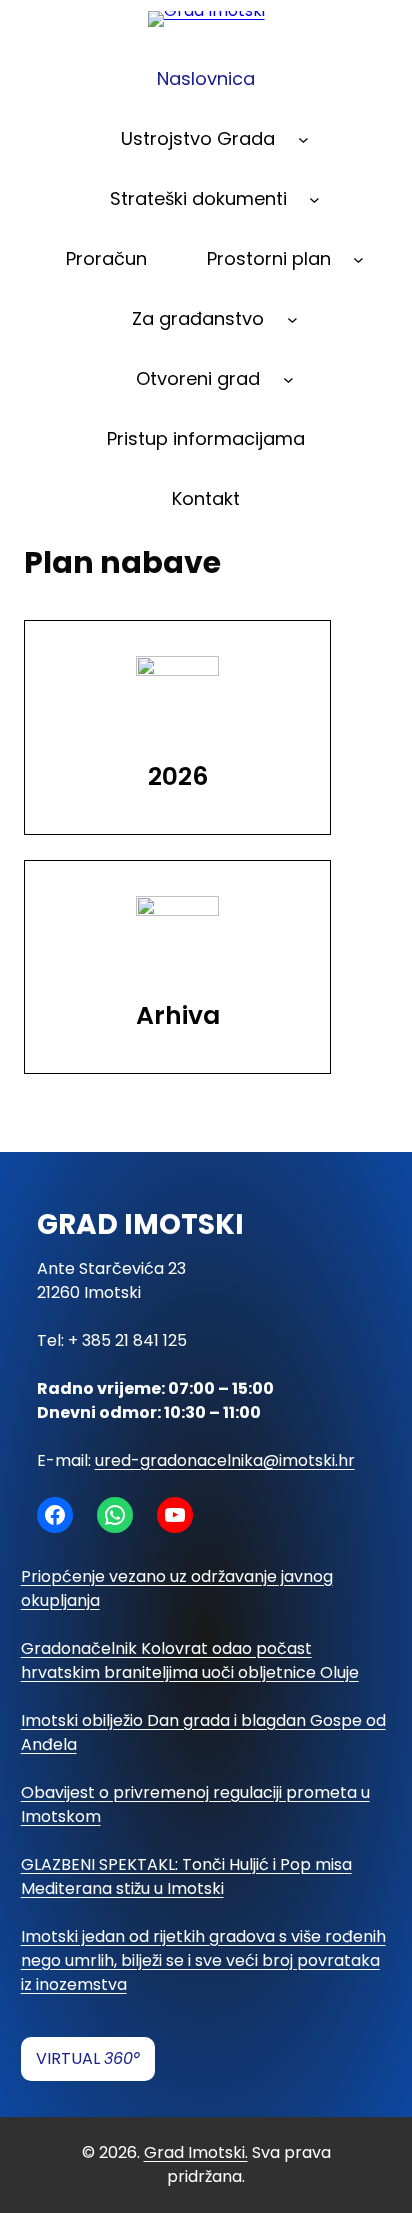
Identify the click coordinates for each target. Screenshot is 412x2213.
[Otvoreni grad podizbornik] (288, 379)
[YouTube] (175, 1515)
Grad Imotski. (196, 2152)
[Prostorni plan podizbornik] (358, 259)
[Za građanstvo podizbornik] (292, 319)
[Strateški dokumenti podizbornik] (314, 199)
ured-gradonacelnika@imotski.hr (225, 1460)
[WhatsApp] (115, 1515)
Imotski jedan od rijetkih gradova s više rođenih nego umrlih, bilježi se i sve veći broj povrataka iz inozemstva (203, 1960)
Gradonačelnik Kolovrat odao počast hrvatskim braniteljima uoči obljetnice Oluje (190, 1660)
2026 (178, 776)
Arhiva (178, 1015)
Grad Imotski (140, 1224)
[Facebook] (55, 1515)
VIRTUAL (88, 2058)
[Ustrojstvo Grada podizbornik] (303, 139)
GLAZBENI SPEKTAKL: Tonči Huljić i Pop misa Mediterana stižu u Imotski (186, 1876)
